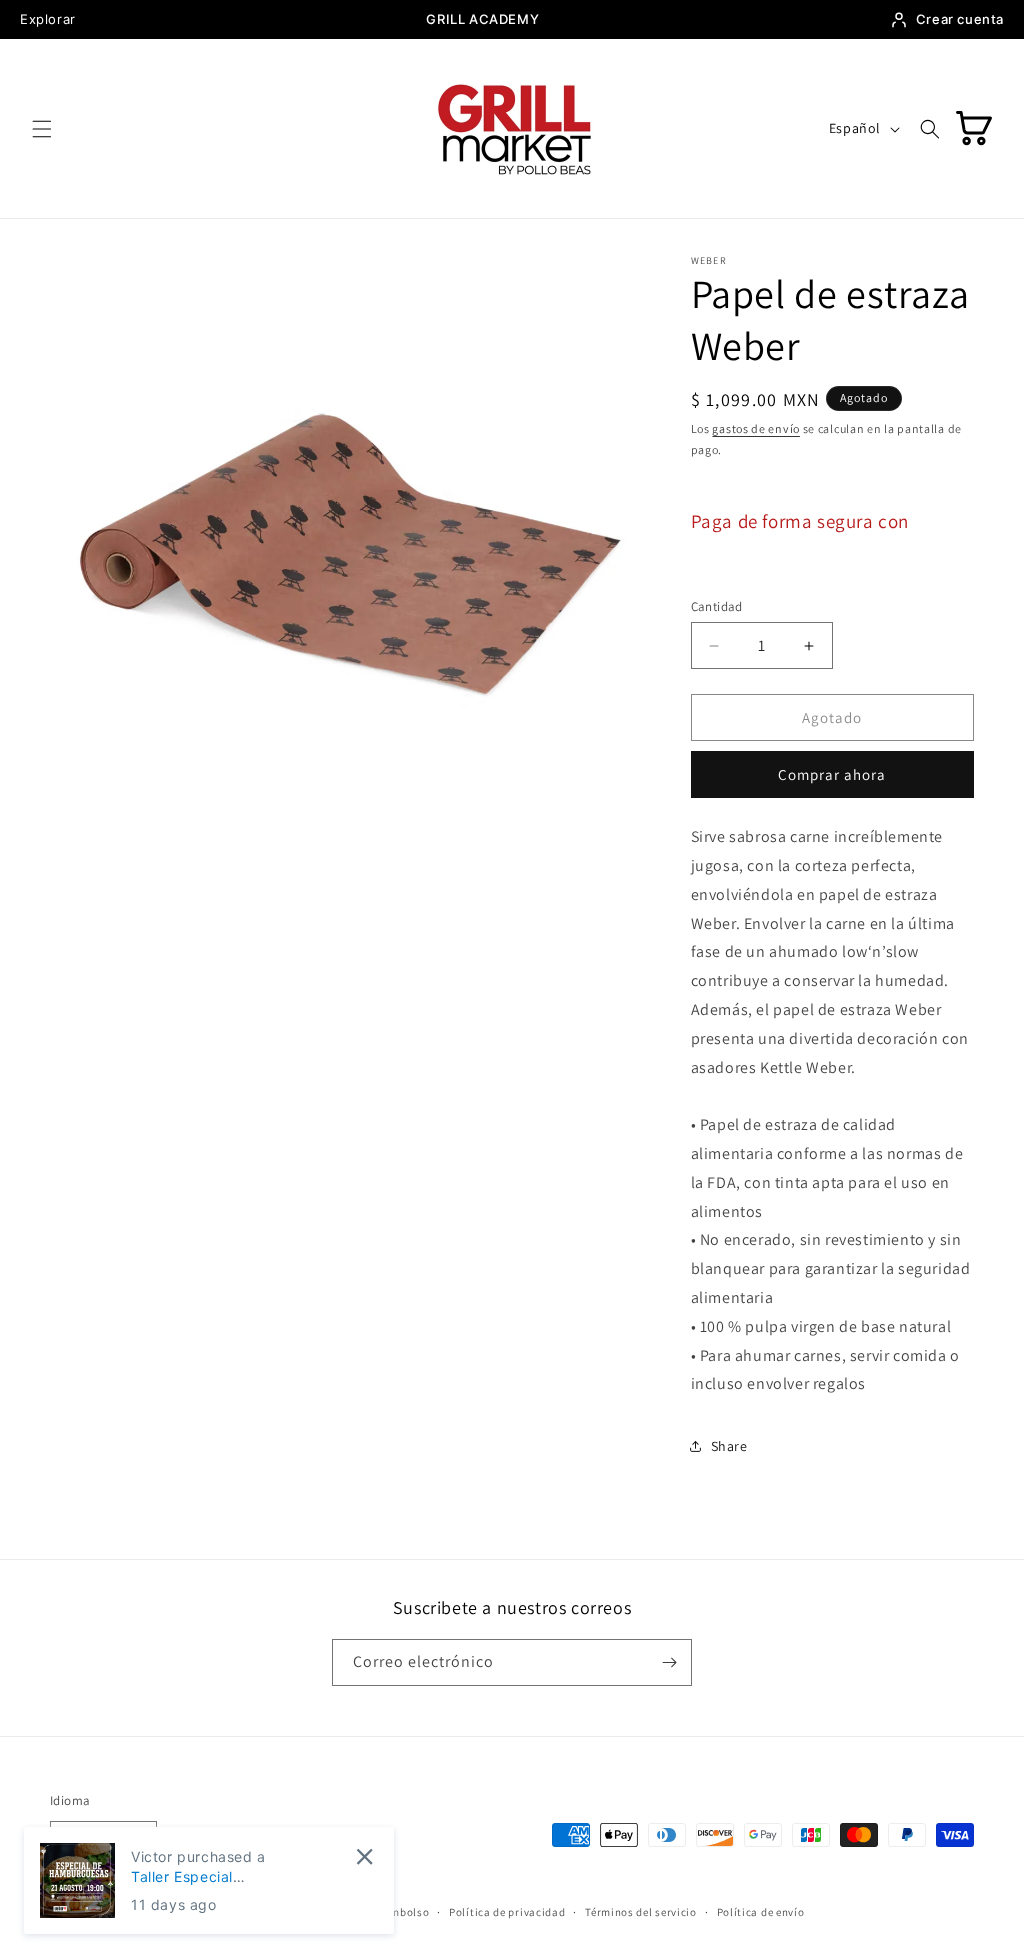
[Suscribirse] (669, 1662)
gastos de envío (756, 428)
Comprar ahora (832, 774)
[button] (42, 129)
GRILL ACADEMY (482, 19)
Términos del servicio (641, 1912)
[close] (364, 1856)
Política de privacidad (507, 1912)
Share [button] (729, 1446)
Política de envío (761, 1912)
